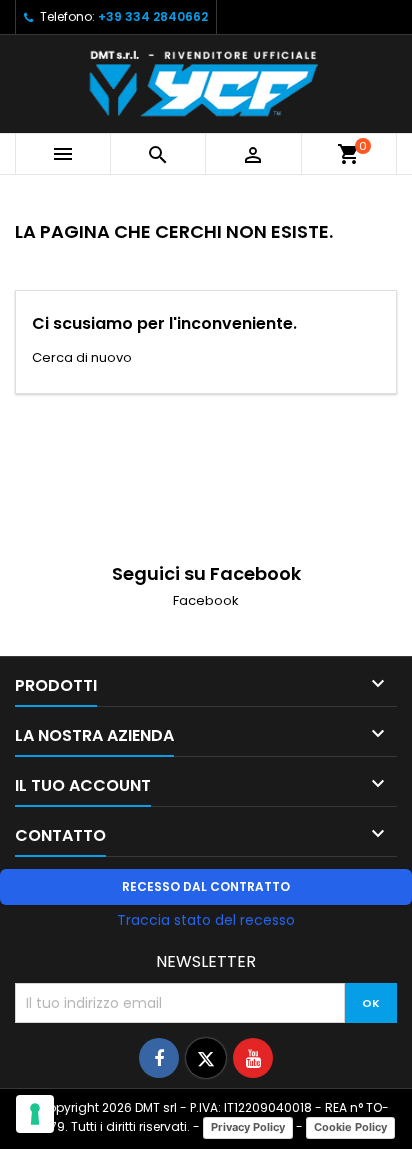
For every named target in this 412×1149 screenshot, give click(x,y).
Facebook (206, 600)
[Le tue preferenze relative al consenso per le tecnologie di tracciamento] (35, 1114)
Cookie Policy (350, 1127)
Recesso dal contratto (206, 886)
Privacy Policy (248, 1127)
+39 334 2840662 (153, 16)
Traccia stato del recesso (206, 920)
